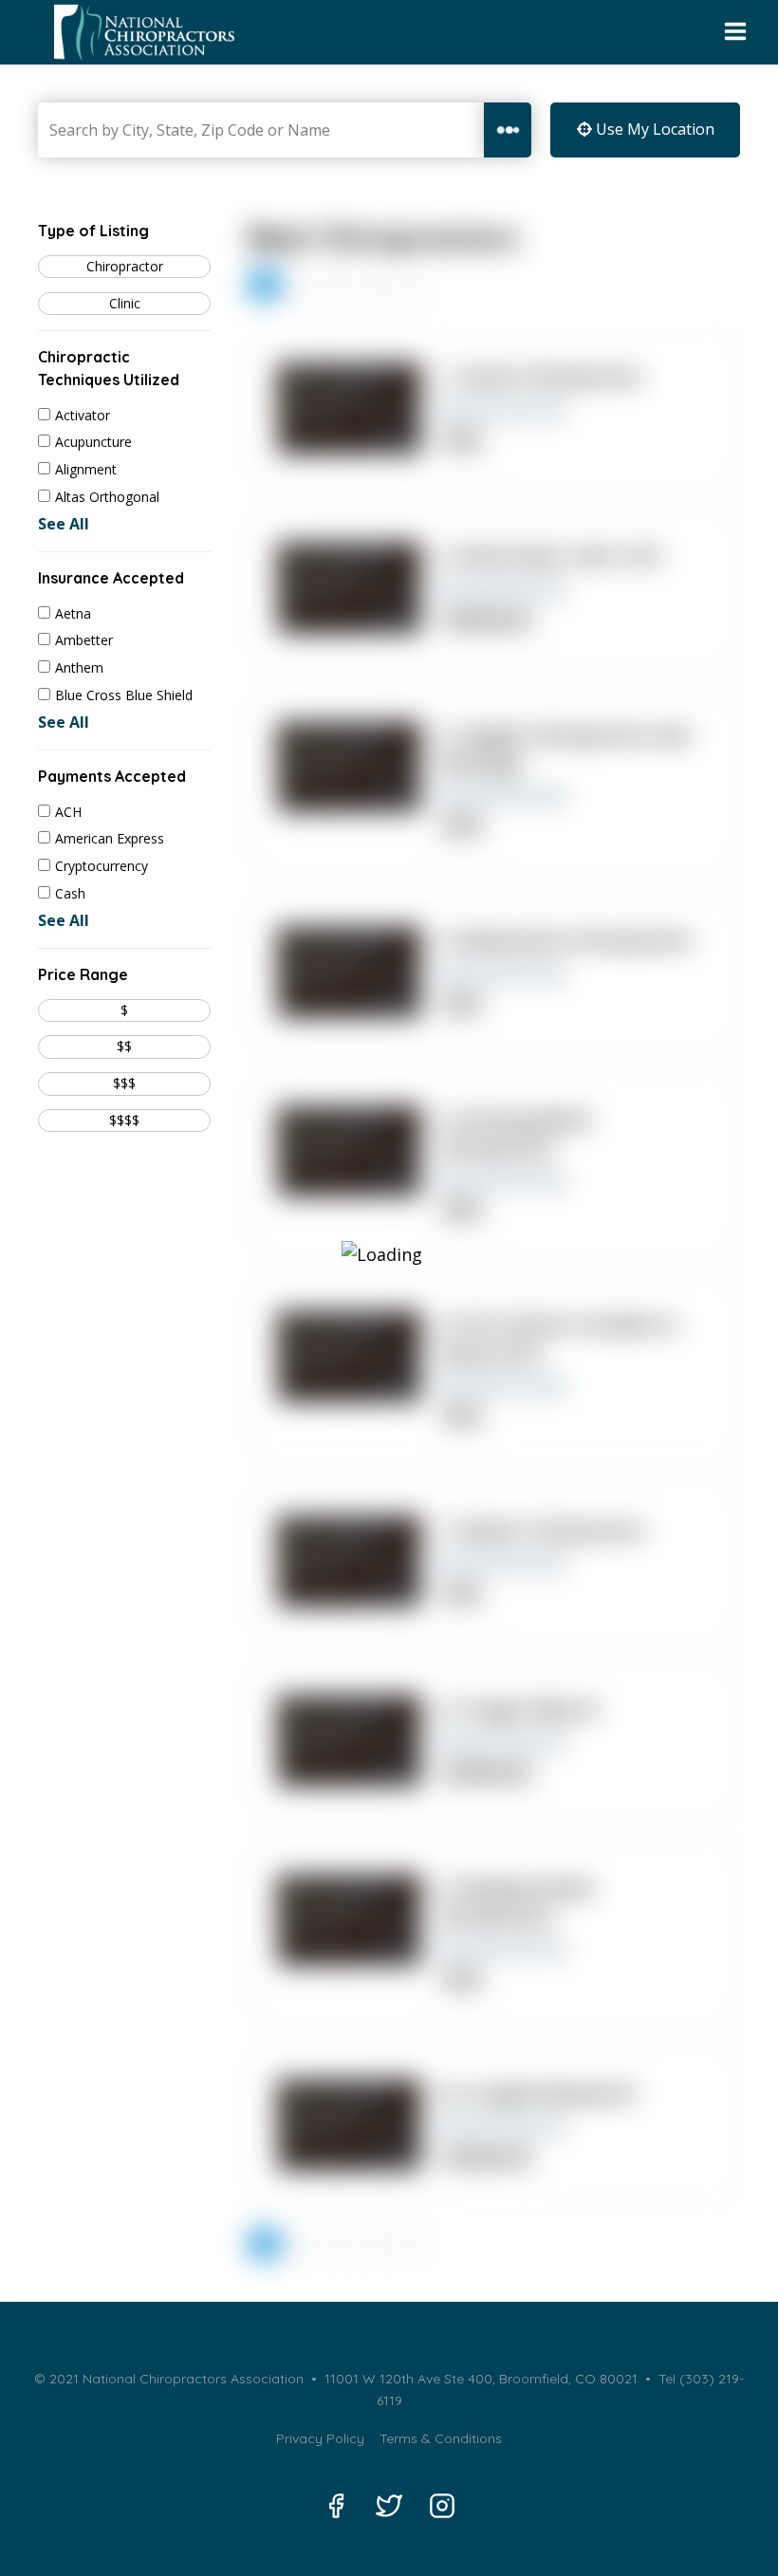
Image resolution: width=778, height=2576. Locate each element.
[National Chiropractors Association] (139, 32)
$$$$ (124, 1120)
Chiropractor (125, 266)
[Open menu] (735, 32)
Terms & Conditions (441, 2438)
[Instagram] (442, 2506)
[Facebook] (336, 2506)
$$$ (124, 1083)
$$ (124, 1046)
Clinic (125, 303)
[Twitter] (389, 2506)
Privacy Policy (320, 2438)
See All (64, 524)
